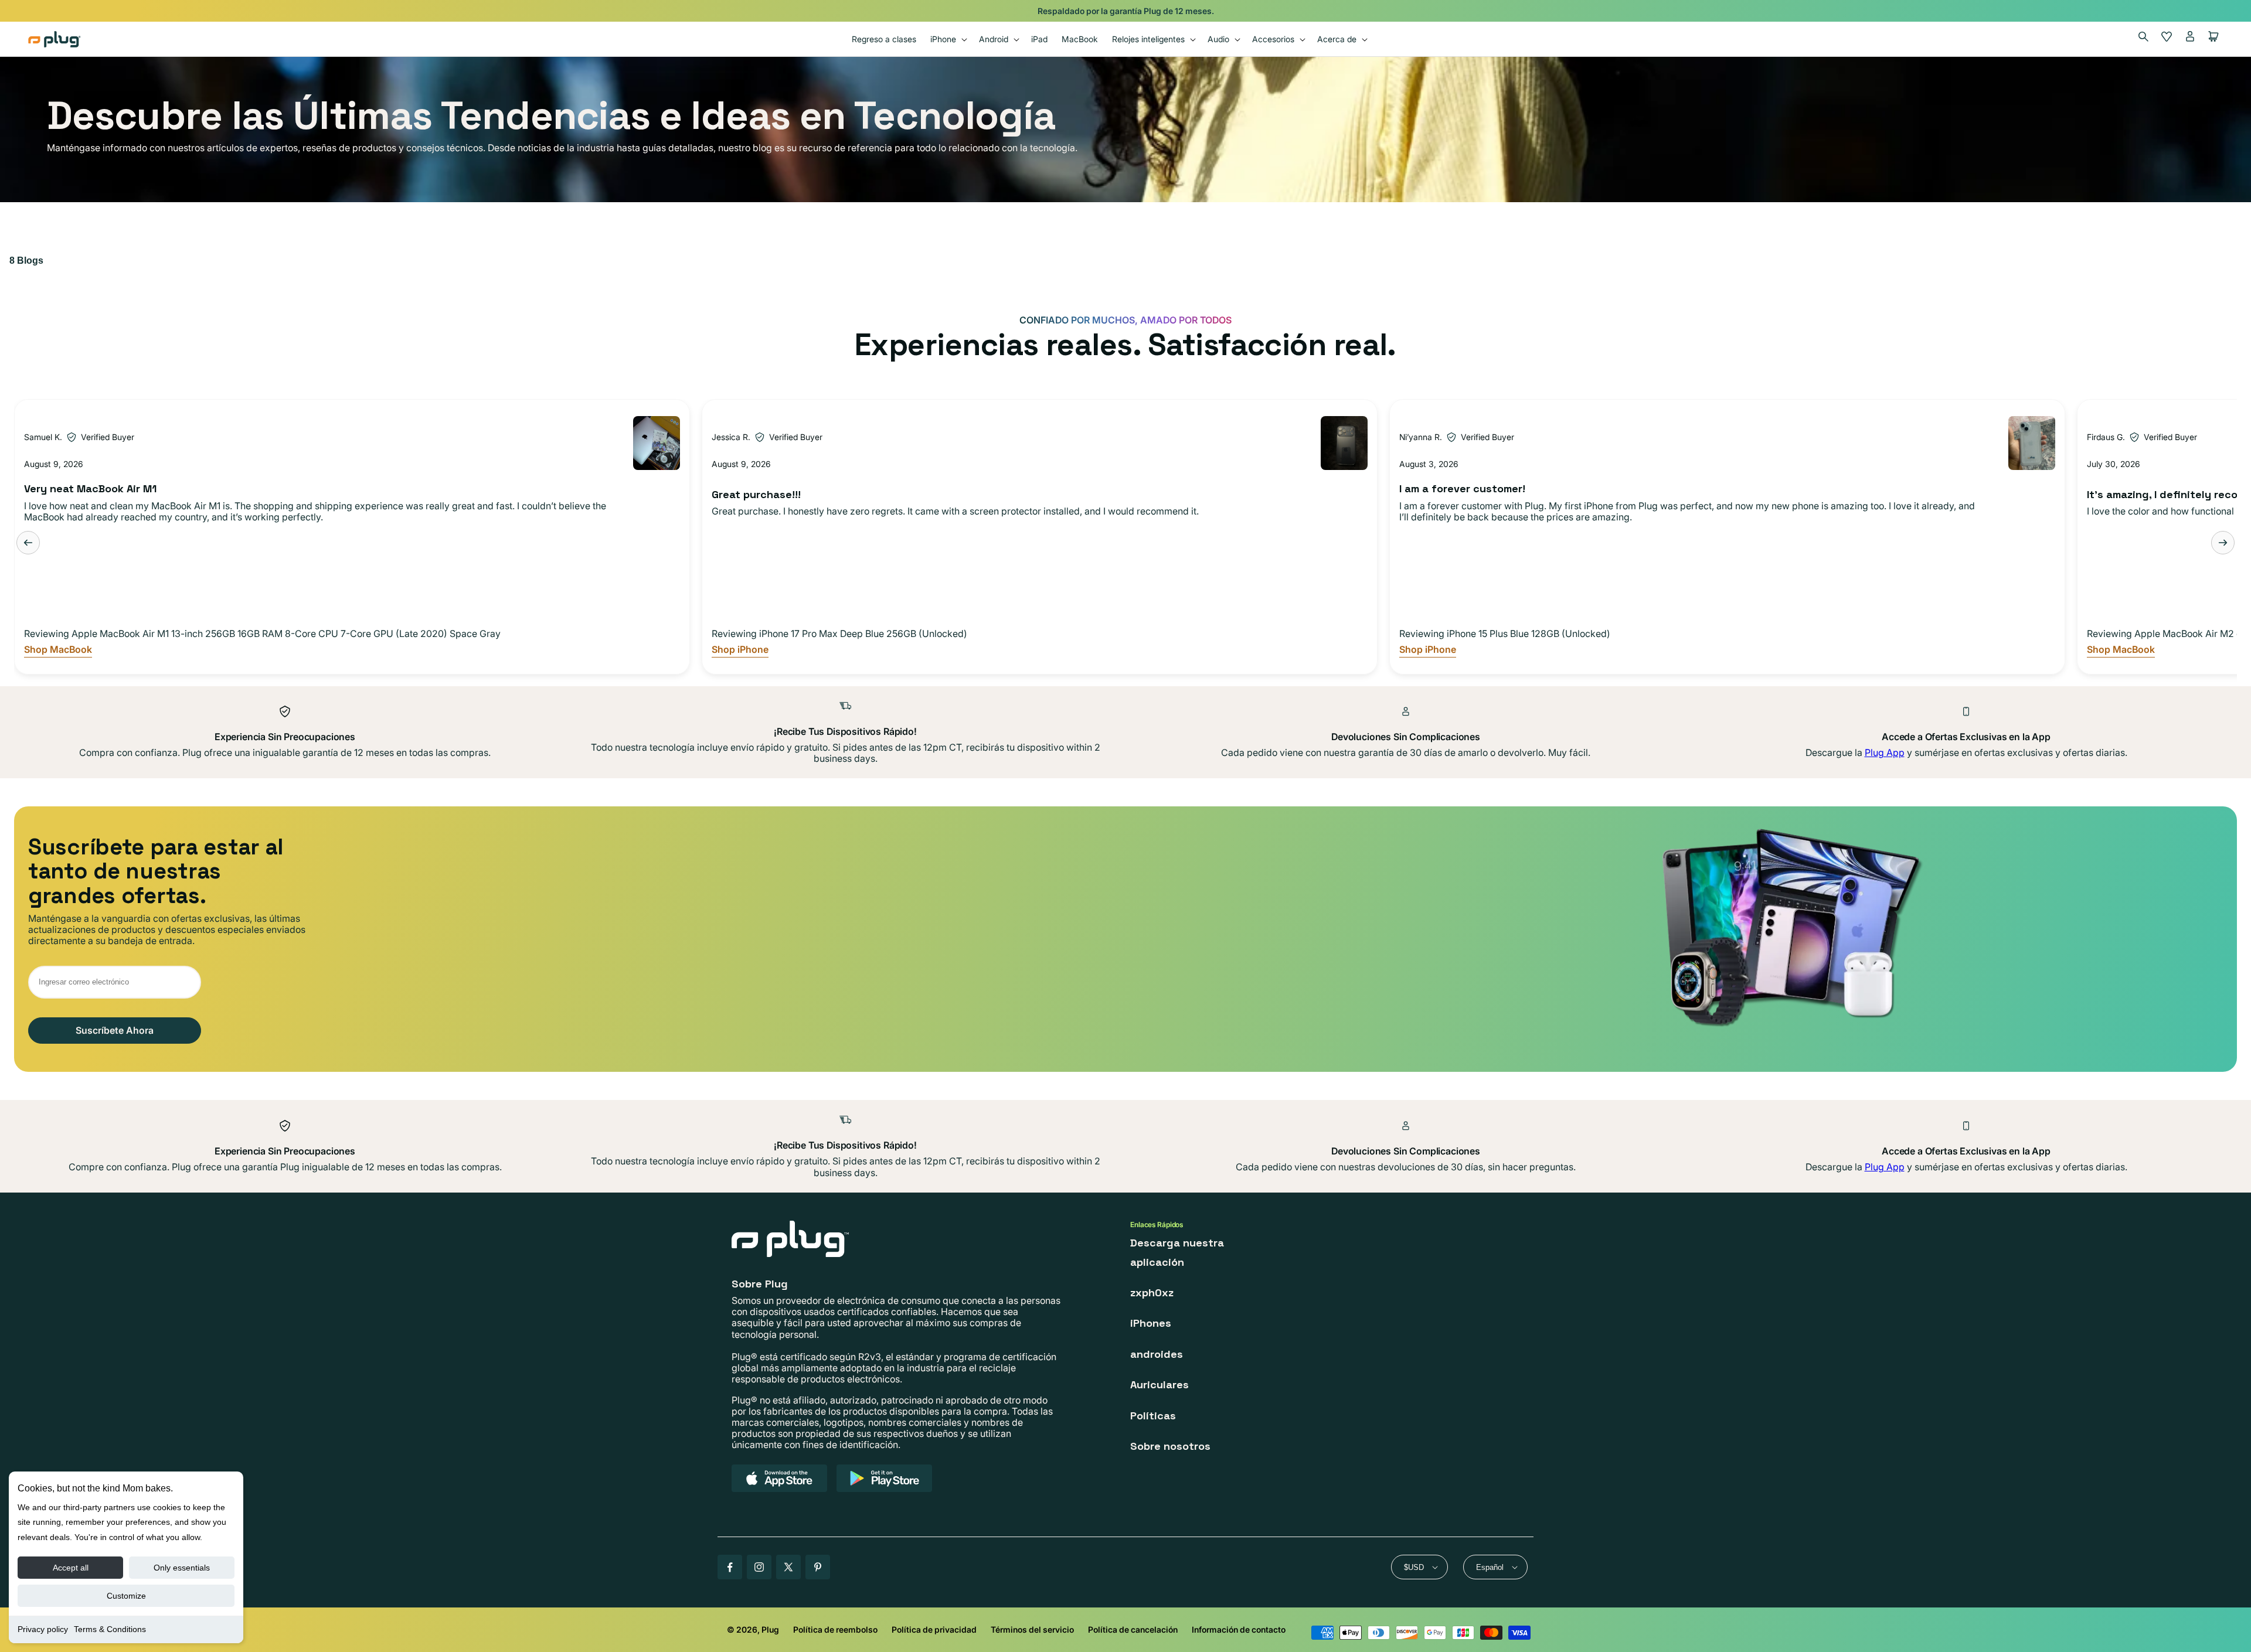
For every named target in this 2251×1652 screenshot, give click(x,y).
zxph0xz (1152, 1292)
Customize (126, 1596)
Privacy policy (43, 1629)
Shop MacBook (58, 650)
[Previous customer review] (28, 543)
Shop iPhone (740, 650)
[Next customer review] (2223, 543)
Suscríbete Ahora (115, 1030)
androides (1157, 1354)
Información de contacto (1239, 1629)
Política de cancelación (1133, 1629)
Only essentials (182, 1568)
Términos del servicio (1032, 1629)
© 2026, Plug (753, 1629)
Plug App (1885, 752)
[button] (948, 39)
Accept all (71, 1568)
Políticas (1153, 1416)
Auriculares (1159, 1384)
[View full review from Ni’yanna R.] (2032, 443)
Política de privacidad (934, 1629)
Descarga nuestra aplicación (1177, 1252)
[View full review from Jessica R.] (1344, 443)
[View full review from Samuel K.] (657, 443)
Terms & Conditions (110, 1629)
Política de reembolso (835, 1629)
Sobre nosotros (1170, 1446)
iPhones (1151, 1323)
